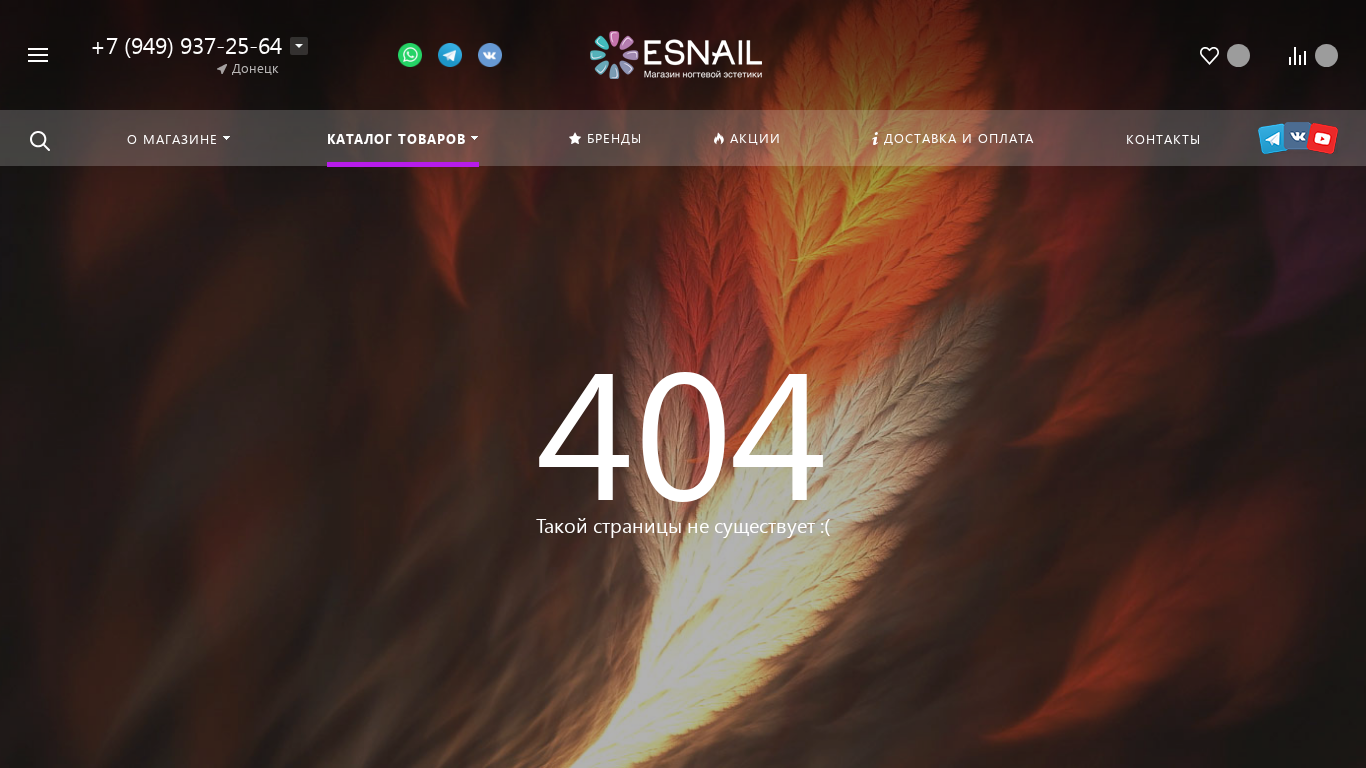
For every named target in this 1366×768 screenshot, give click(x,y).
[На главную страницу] (675, 52)
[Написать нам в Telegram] (458, 53)
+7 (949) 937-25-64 (186, 44)
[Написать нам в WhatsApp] (418, 53)
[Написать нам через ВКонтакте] (490, 53)
